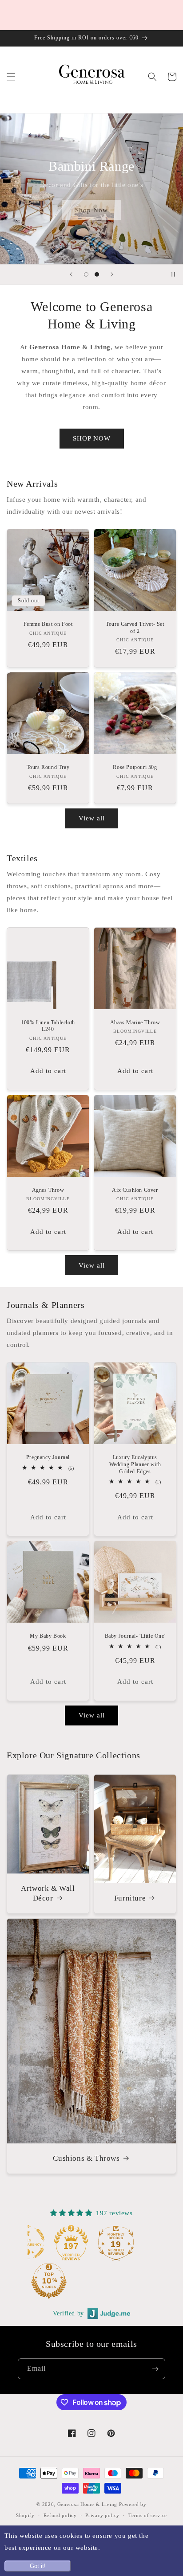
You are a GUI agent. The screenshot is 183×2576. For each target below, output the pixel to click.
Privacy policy (102, 2515)
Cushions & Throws (86, 2158)
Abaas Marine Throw (135, 1023)
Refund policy (60, 2515)
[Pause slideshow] (173, 274)
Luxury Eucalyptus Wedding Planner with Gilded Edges (135, 1464)
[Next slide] (112, 274)
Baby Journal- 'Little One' (135, 1636)
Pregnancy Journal (48, 1457)
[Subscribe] (155, 2369)
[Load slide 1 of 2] (86, 274)
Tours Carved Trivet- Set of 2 (135, 628)
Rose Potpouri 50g (135, 767)
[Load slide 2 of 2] (97, 274)
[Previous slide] (71, 274)
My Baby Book (48, 1636)
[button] (11, 77)
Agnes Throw (48, 1190)
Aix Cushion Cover (135, 1190)
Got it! (38, 2566)
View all (92, 818)
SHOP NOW (92, 438)
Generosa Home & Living (87, 2504)
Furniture (130, 1898)
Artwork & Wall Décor (48, 1893)
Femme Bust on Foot (48, 624)
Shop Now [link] (91, 210)
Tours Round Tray (48, 767)
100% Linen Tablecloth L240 (48, 1026)
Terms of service (148, 2515)
